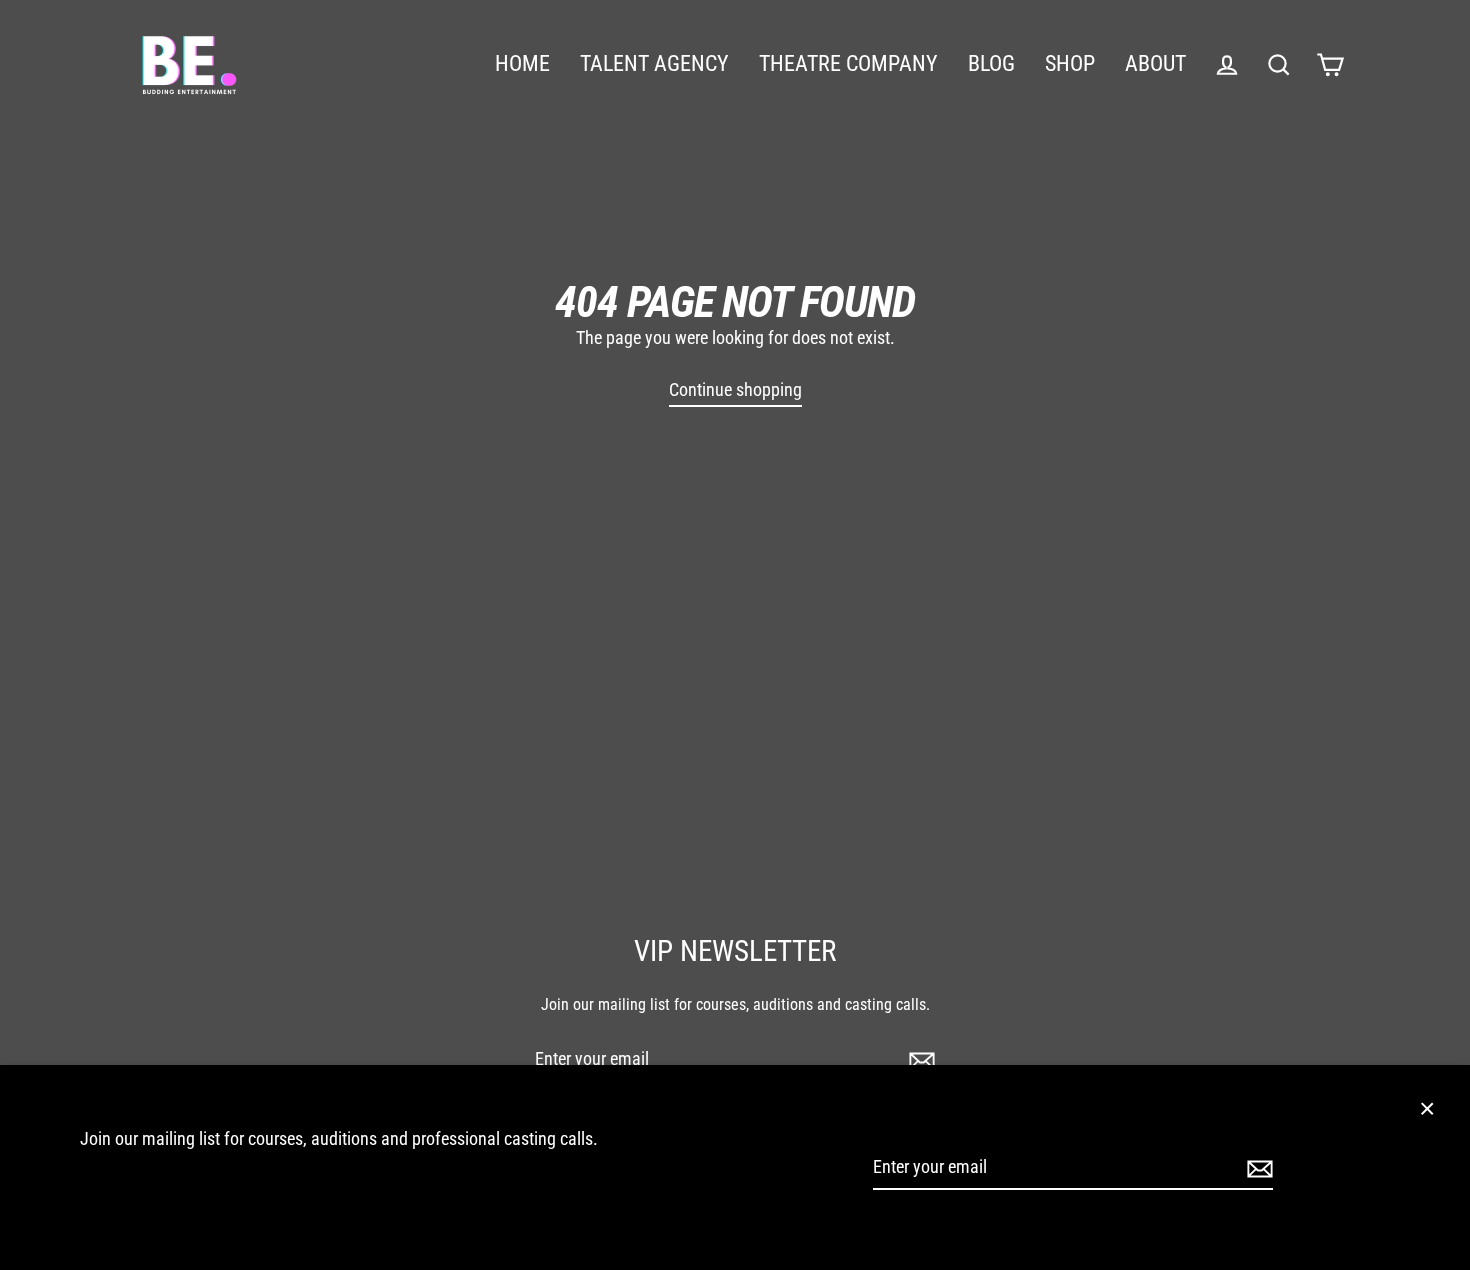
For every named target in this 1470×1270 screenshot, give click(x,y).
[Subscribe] (1257, 1167)
